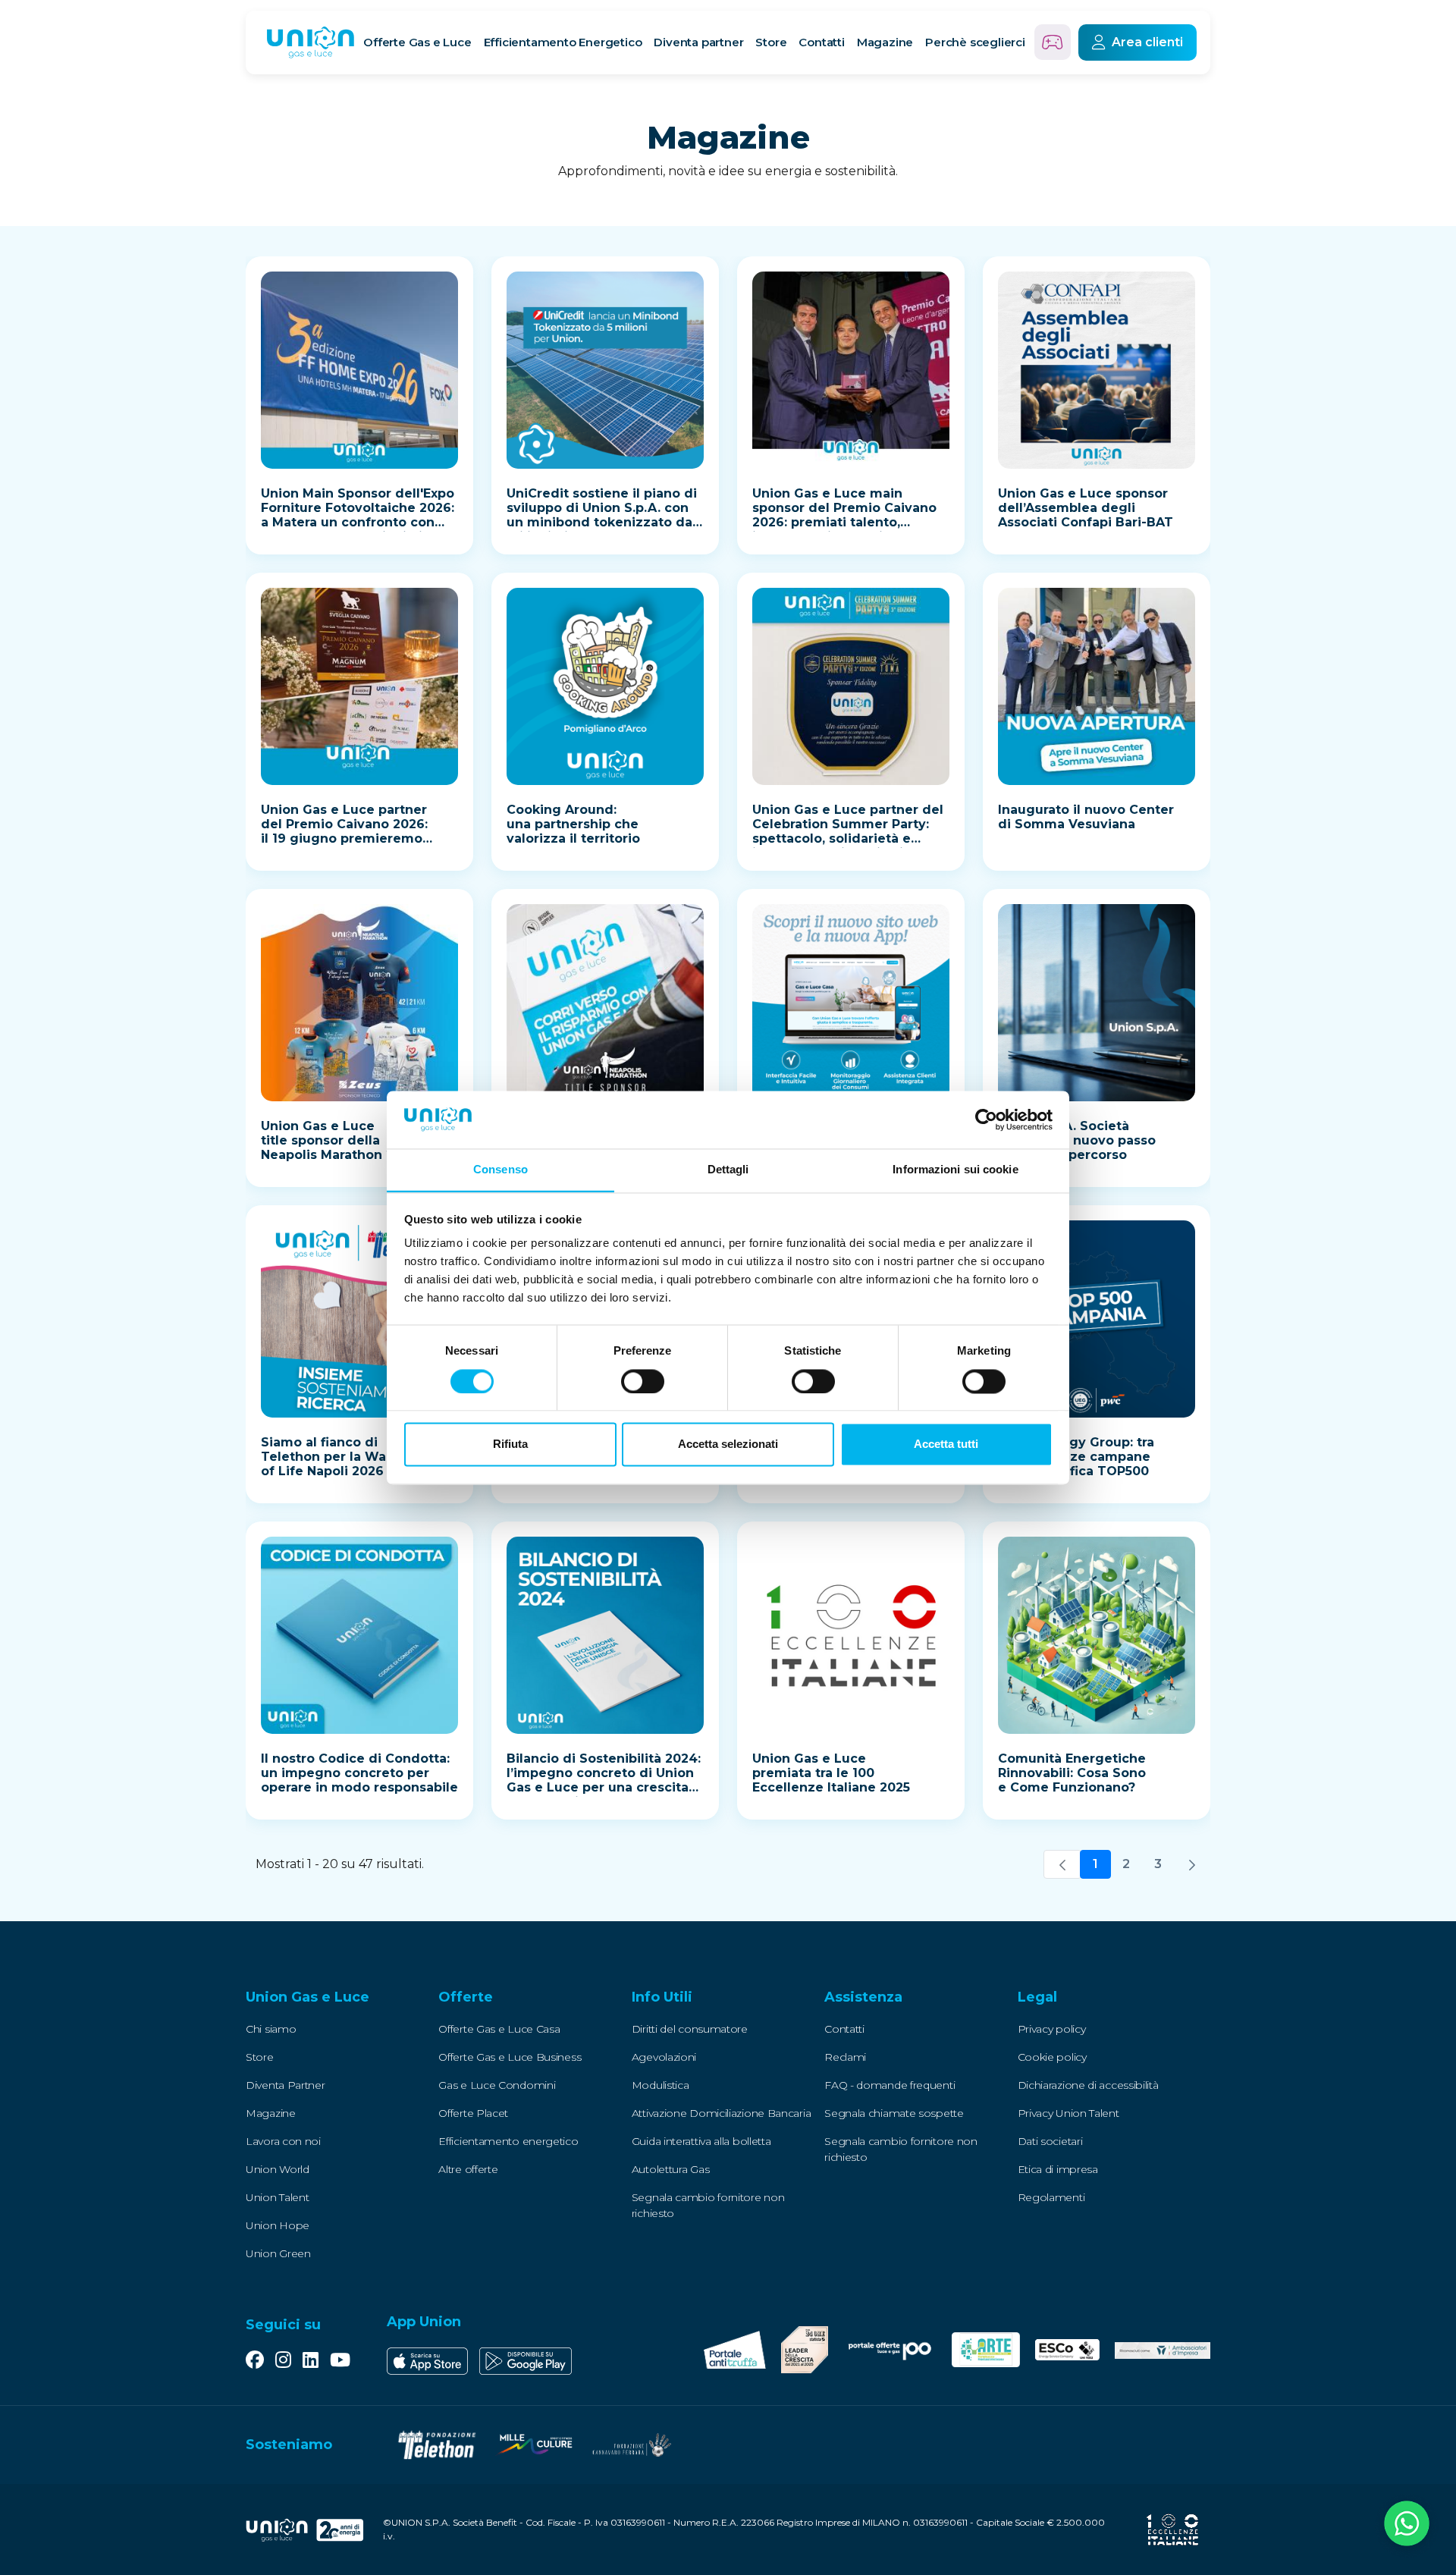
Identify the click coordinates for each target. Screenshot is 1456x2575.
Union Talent (277, 2197)
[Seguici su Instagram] (283, 2361)
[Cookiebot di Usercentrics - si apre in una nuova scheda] (986, 1119)
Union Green (278, 2253)
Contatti (821, 42)
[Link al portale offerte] (890, 2349)
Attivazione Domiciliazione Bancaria (722, 2113)
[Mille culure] (534, 2445)
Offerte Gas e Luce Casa (499, 2029)
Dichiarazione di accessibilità (1088, 2085)
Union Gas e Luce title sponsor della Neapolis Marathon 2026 (339, 1140)
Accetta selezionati (728, 1445)
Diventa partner (698, 42)
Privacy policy (1052, 2029)
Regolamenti (1051, 2197)
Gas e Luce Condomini (497, 2085)
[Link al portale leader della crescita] (805, 2350)
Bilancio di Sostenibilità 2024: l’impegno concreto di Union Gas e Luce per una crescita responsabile (604, 1780)
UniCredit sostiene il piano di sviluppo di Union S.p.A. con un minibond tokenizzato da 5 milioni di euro (605, 515)
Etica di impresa (1058, 2169)
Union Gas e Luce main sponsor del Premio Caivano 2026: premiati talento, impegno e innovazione (844, 515)
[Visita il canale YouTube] (340, 2361)
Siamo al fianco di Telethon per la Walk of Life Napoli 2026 (329, 1457)
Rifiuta (510, 1445)
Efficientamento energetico (508, 2141)
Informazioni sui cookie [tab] (955, 1170)
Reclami (845, 2057)
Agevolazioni (664, 2057)
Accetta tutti (946, 1445)
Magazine (885, 42)
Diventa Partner (286, 2085)
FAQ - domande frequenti (890, 2085)
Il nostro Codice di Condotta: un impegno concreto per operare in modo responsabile (359, 1773)
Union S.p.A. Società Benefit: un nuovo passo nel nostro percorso (1077, 1140)
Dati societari (1050, 2141)
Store (771, 42)
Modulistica (661, 2085)
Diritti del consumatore (690, 2029)
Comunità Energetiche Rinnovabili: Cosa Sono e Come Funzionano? (1072, 1773)
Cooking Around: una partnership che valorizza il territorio (573, 824)
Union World (278, 2169)
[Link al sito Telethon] (437, 2445)
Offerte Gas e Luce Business (510, 2057)
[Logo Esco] (1067, 2350)
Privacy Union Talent (1068, 2113)
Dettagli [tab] (728, 1170)
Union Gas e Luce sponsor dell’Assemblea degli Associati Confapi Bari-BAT (1086, 508)
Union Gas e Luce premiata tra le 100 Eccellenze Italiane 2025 (831, 1773)
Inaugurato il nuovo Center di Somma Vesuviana (1086, 817)
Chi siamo (271, 2029)
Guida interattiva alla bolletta (701, 2141)
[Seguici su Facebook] (255, 2361)
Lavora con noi (283, 2141)
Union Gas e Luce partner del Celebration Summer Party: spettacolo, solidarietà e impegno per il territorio (848, 831)
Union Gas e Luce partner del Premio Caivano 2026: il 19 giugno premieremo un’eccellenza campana (344, 831)
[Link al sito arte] (986, 2350)
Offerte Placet (473, 2113)
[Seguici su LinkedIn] (311, 2361)
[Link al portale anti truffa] (735, 2350)
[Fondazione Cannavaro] (631, 2445)
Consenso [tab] (500, 1170)
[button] (342, 1998)
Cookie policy (1052, 2057)
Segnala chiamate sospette (894, 2113)
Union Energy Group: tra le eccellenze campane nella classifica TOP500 (1076, 1457)
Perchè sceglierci (975, 42)
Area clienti (1147, 42)
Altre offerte (468, 2169)
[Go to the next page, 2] (1192, 1864)
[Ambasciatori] (1163, 2350)
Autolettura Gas (671, 2169)
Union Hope (278, 2225)
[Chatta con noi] (1407, 2526)
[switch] (643, 1381)
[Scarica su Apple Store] (427, 2361)
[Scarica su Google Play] (526, 2361)
